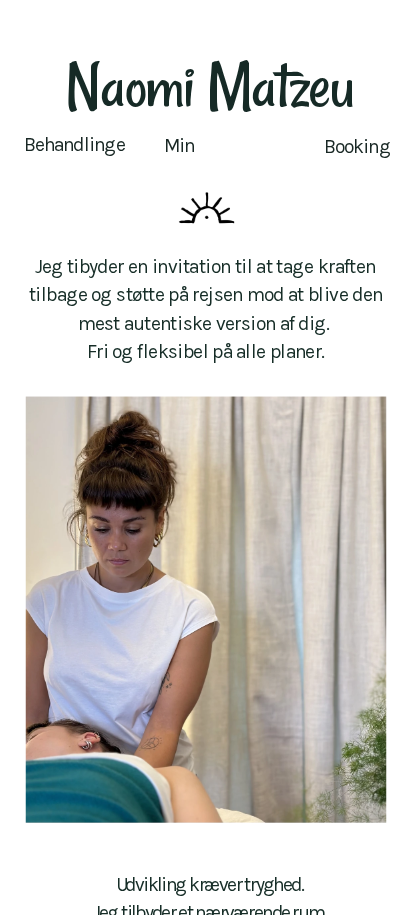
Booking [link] (357, 146)
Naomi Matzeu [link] (210, 85)
